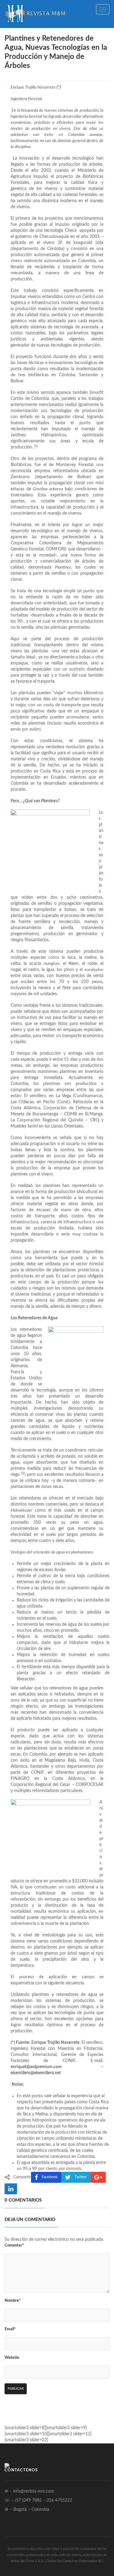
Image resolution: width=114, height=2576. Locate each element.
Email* (10, 2329)
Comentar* (14, 2245)
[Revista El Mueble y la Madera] (35, 14)
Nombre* (13, 2301)
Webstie (12, 2358)
